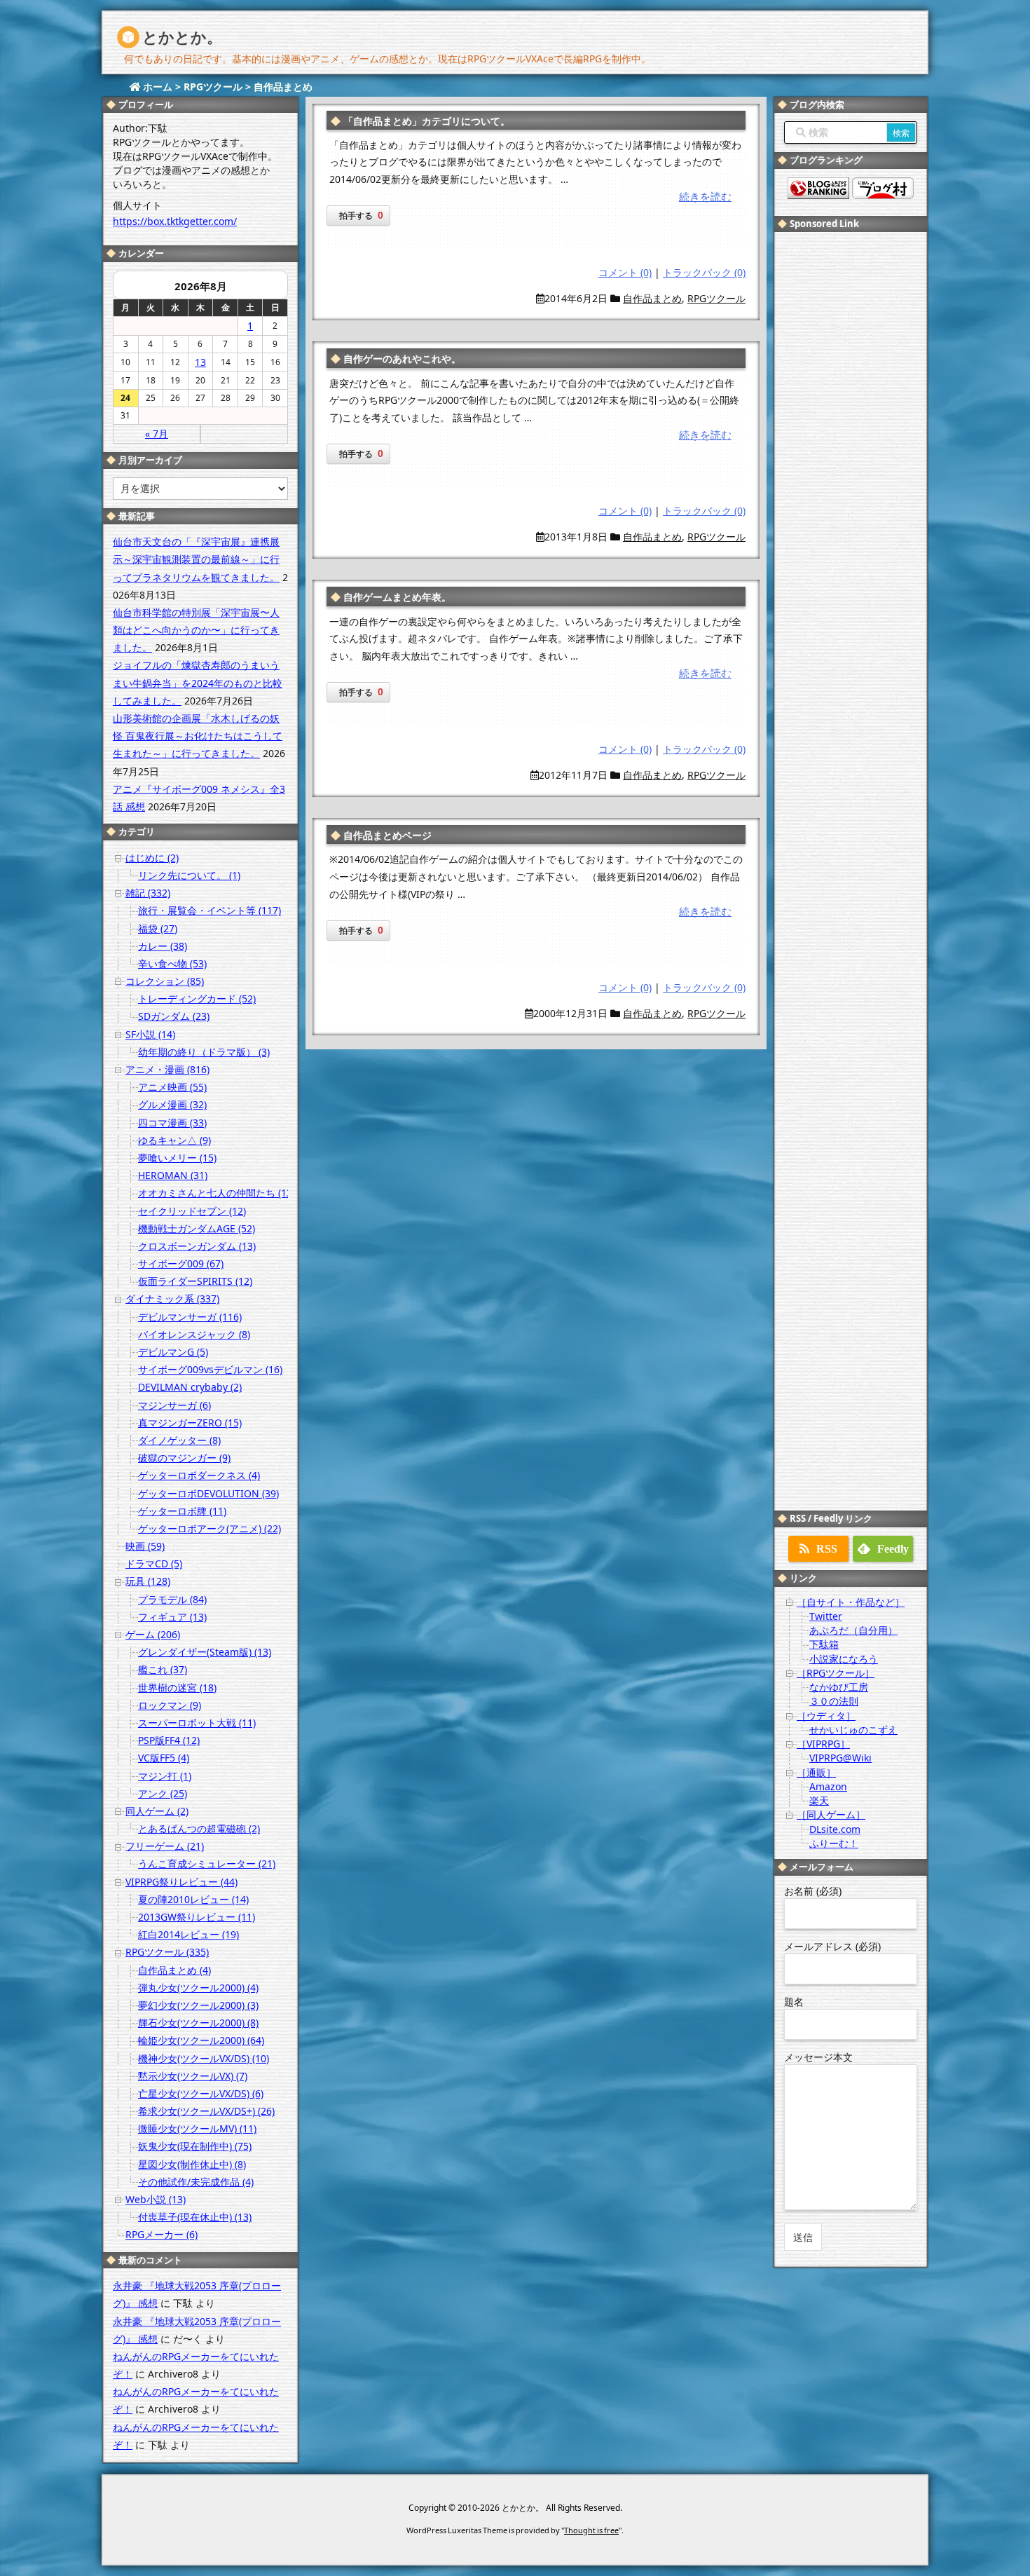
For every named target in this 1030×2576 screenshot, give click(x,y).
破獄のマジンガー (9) (184, 1458)
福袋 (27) (158, 928)
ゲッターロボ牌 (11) (182, 1511)
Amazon (828, 1786)
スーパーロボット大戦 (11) (197, 1723)
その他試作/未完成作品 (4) (196, 2182)
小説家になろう (844, 1659)
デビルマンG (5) (173, 1352)
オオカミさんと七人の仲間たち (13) (217, 1193)
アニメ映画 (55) (172, 1087)
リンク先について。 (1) (189, 875)
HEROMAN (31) (173, 1175)
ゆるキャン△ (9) (174, 1140)
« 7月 (157, 434)
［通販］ (816, 1772)
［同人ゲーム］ (831, 1814)
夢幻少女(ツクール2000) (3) (198, 2005)
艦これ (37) (163, 1669)
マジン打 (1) (165, 1776)
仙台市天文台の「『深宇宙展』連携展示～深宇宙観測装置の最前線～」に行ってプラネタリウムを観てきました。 (196, 559)
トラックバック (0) (704, 272)
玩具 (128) (148, 1581)
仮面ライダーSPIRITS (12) (195, 1281)
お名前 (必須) (813, 1891)
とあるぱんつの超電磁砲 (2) (199, 1828)
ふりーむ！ (834, 1843)
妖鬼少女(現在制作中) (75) (195, 2146)
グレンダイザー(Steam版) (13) (205, 1652)
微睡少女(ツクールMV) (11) (197, 2128)
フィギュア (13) (172, 1617)
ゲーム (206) (153, 1634)
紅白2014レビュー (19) (188, 1934)
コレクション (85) (165, 981)
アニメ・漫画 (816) (167, 1069)
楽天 (819, 1800)
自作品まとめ (652, 298)
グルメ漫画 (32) (172, 1104)
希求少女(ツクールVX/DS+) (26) (206, 2111)
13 (200, 362)
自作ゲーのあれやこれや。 (402, 359)
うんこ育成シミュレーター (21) (207, 1863)
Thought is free (591, 2530)
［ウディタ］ (826, 1716)
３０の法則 (834, 1701)
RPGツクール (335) (167, 1952)
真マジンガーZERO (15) (190, 1423)
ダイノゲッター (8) (179, 1440)
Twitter (826, 1616)
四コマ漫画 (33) (172, 1123)
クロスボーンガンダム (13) (197, 1246)
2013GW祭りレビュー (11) (197, 1917)
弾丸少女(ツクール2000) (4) (198, 1988)
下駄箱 (824, 1644)
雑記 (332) (148, 893)
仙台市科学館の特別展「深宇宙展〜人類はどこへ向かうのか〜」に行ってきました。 (196, 630)
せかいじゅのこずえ (853, 1730)
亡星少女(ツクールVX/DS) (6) (201, 2093)
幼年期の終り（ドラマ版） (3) (204, 1052)
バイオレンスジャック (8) (194, 1334)
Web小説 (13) (156, 2199)
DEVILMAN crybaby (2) (190, 1387)
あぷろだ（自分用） (853, 1630)
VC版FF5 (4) (164, 1758)
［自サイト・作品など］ (851, 1602)
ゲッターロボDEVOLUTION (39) (208, 1493)
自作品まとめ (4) (174, 1970)
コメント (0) (625, 272)
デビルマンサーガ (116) (190, 1317)
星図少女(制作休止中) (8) (192, 2164)
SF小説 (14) (150, 1034)
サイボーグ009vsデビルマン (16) (210, 1369)
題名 (794, 2002)
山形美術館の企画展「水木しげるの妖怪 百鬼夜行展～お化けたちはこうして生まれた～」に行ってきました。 (198, 736)
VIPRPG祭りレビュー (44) (181, 1882)
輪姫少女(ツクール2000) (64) (201, 2040)
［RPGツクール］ (836, 1673)
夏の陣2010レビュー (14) (193, 1899)
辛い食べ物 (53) (172, 963)
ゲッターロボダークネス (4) (199, 1475)
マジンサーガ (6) (174, 1405)
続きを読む (705, 196)
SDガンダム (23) (174, 1016)
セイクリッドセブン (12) (192, 1211)
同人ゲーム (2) (157, 1811)
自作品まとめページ (387, 835)
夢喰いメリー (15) (177, 1158)
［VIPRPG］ (823, 1744)
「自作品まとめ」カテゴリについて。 (427, 121)
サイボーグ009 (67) (181, 1263)
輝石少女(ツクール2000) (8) (198, 2023)
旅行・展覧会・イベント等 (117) (210, 910)
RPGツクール (716, 298)
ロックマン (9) (170, 1705)
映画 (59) (145, 1546)
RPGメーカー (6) (162, 2234)
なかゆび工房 (839, 1687)
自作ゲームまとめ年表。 (397, 597)
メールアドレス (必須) (832, 1946)
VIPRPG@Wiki (840, 1758)
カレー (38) (163, 946)
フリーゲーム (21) (165, 1846)
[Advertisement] (851, 451)
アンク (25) (163, 1793)
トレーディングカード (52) (197, 999)
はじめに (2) (152, 858)
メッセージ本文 (818, 2057)
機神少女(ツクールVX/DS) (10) (204, 2058)
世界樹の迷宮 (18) (177, 1688)
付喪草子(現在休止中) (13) (195, 2217)
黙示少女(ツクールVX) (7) (193, 2076)
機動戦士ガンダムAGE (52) (197, 1228)
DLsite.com (835, 1829)
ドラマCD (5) (154, 1563)
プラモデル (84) (172, 1599)
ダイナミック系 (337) (172, 1299)
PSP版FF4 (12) (169, 1740)
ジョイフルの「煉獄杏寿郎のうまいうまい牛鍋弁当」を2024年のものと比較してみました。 (198, 682)
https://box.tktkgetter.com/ (175, 221)
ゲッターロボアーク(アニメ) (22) (210, 1528)
